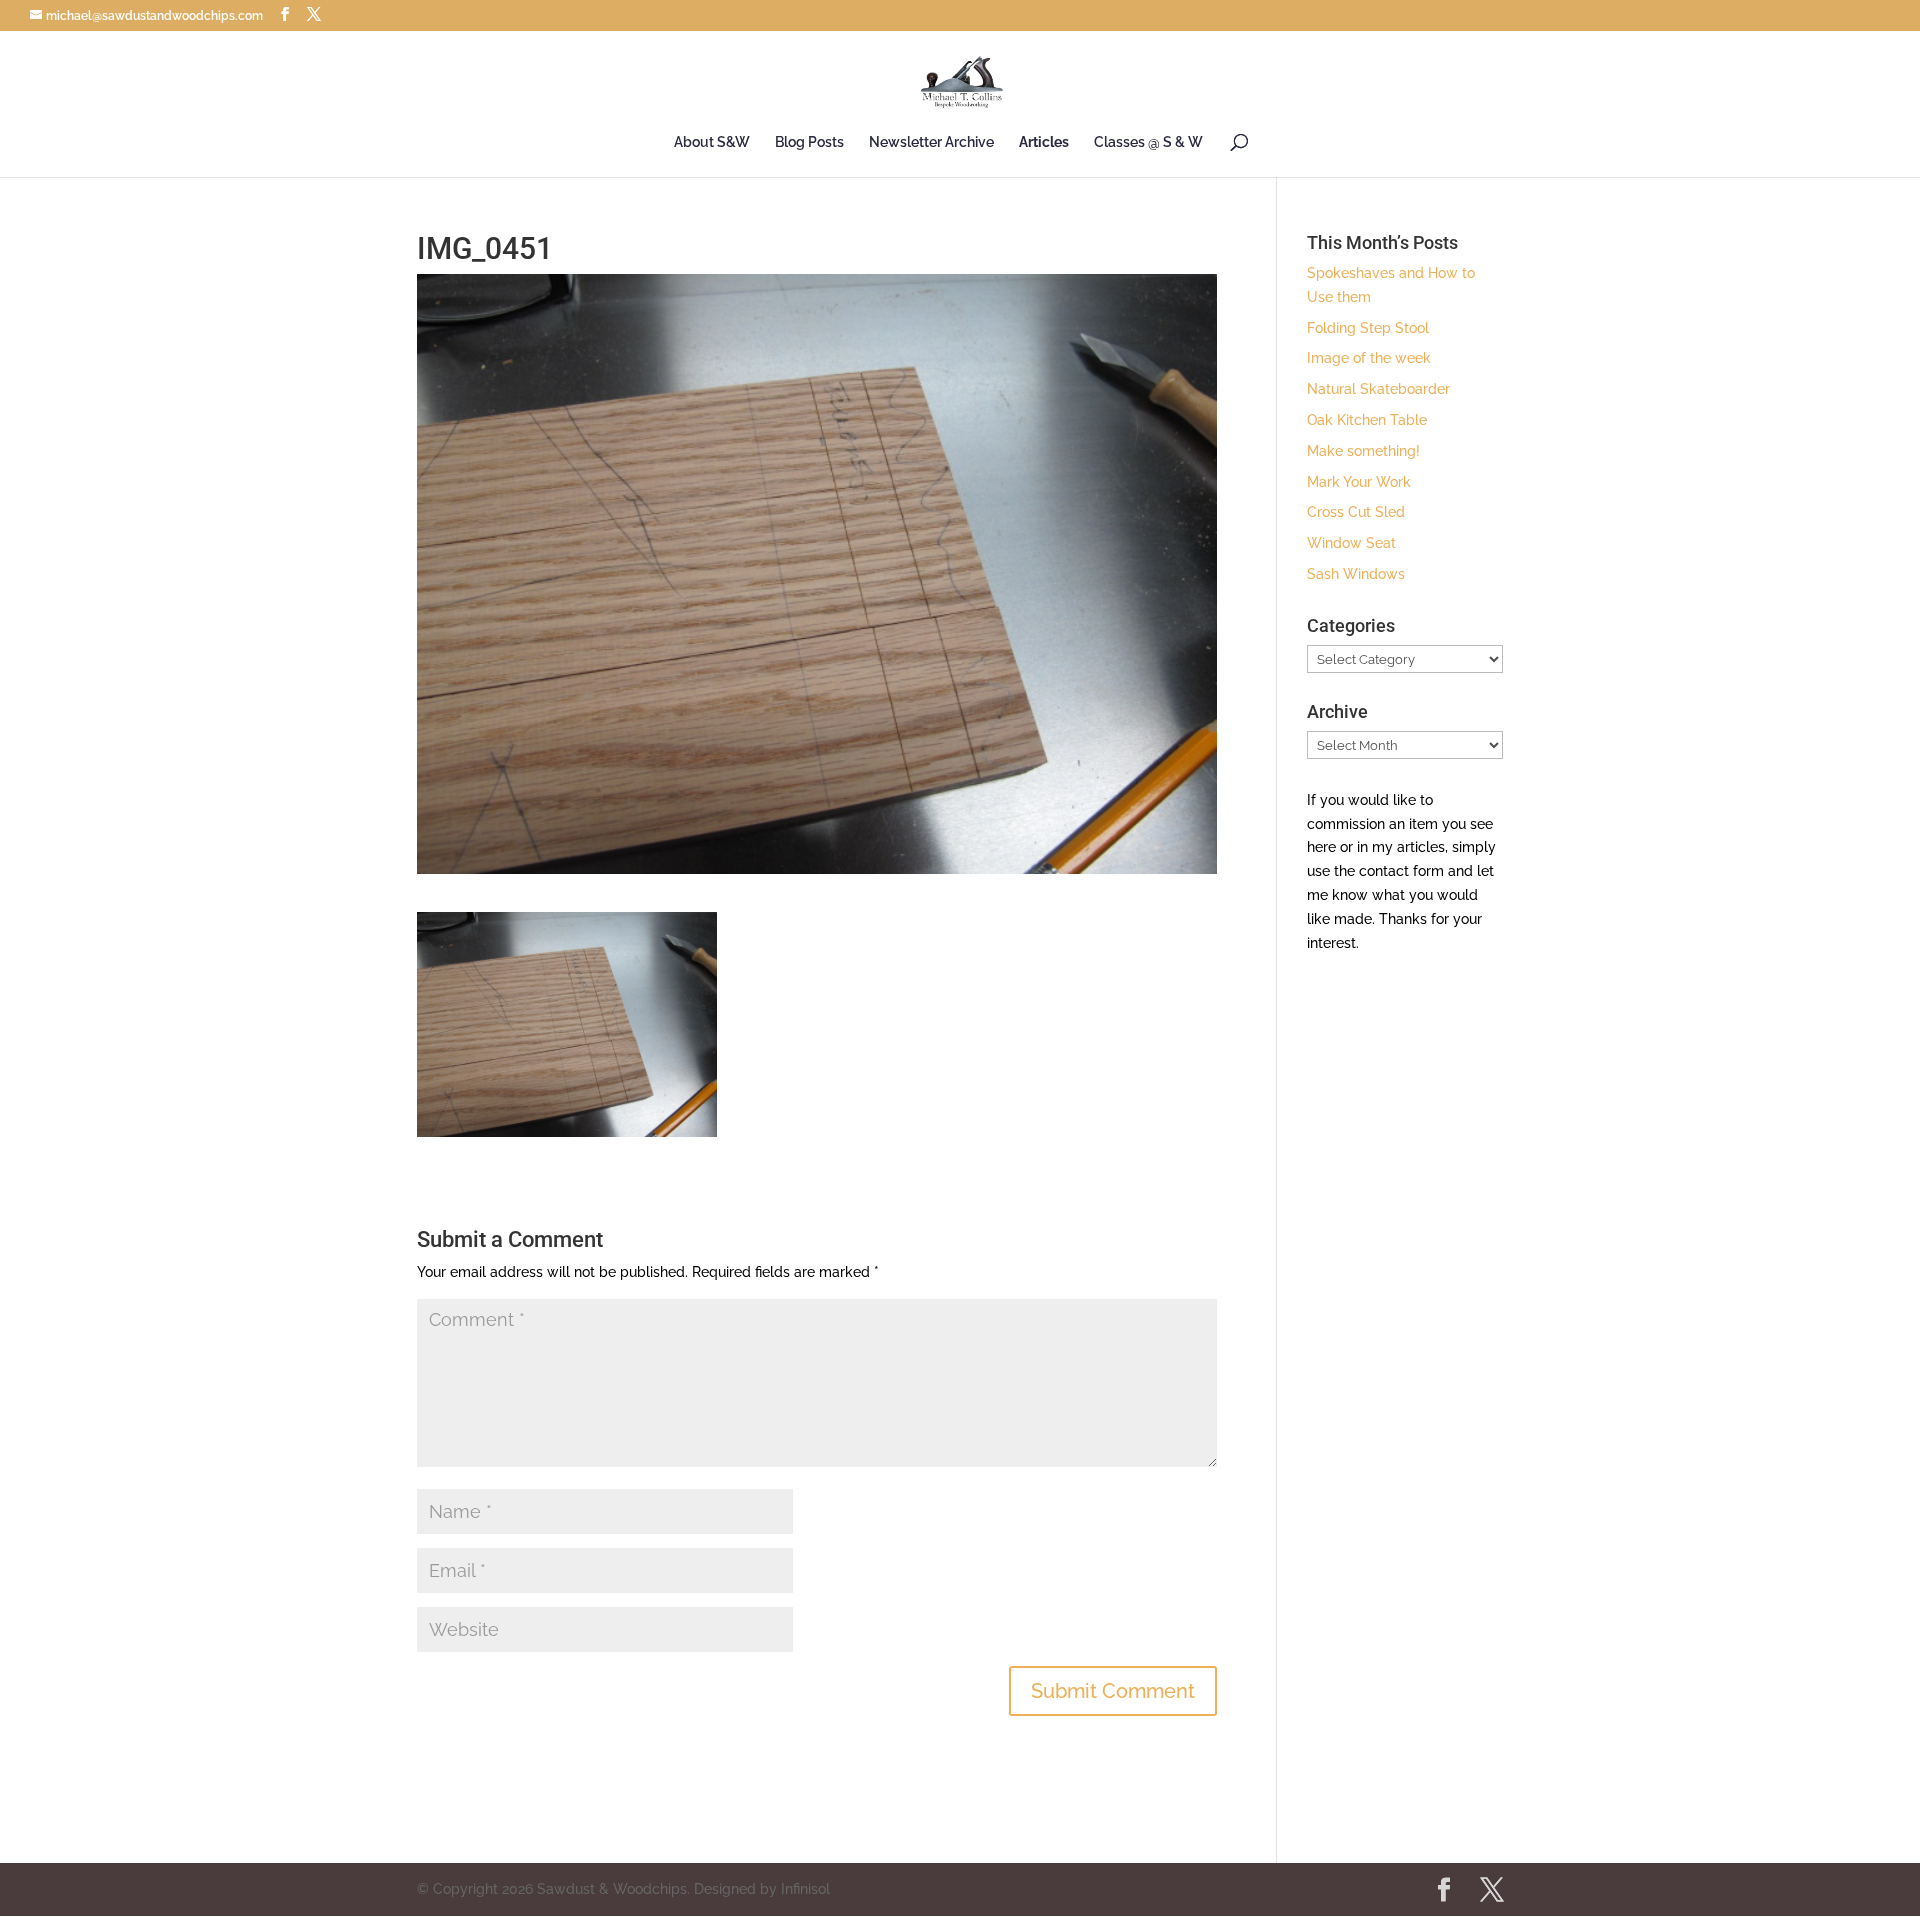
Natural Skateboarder (1378, 389)
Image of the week (1369, 358)
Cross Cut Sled (1356, 512)
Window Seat (1351, 543)
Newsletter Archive (931, 142)
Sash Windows (1356, 574)
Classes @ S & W (1148, 142)
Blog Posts (809, 142)
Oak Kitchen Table (1367, 420)
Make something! (1363, 451)
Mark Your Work (1359, 482)
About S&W (712, 142)
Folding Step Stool (1368, 328)
